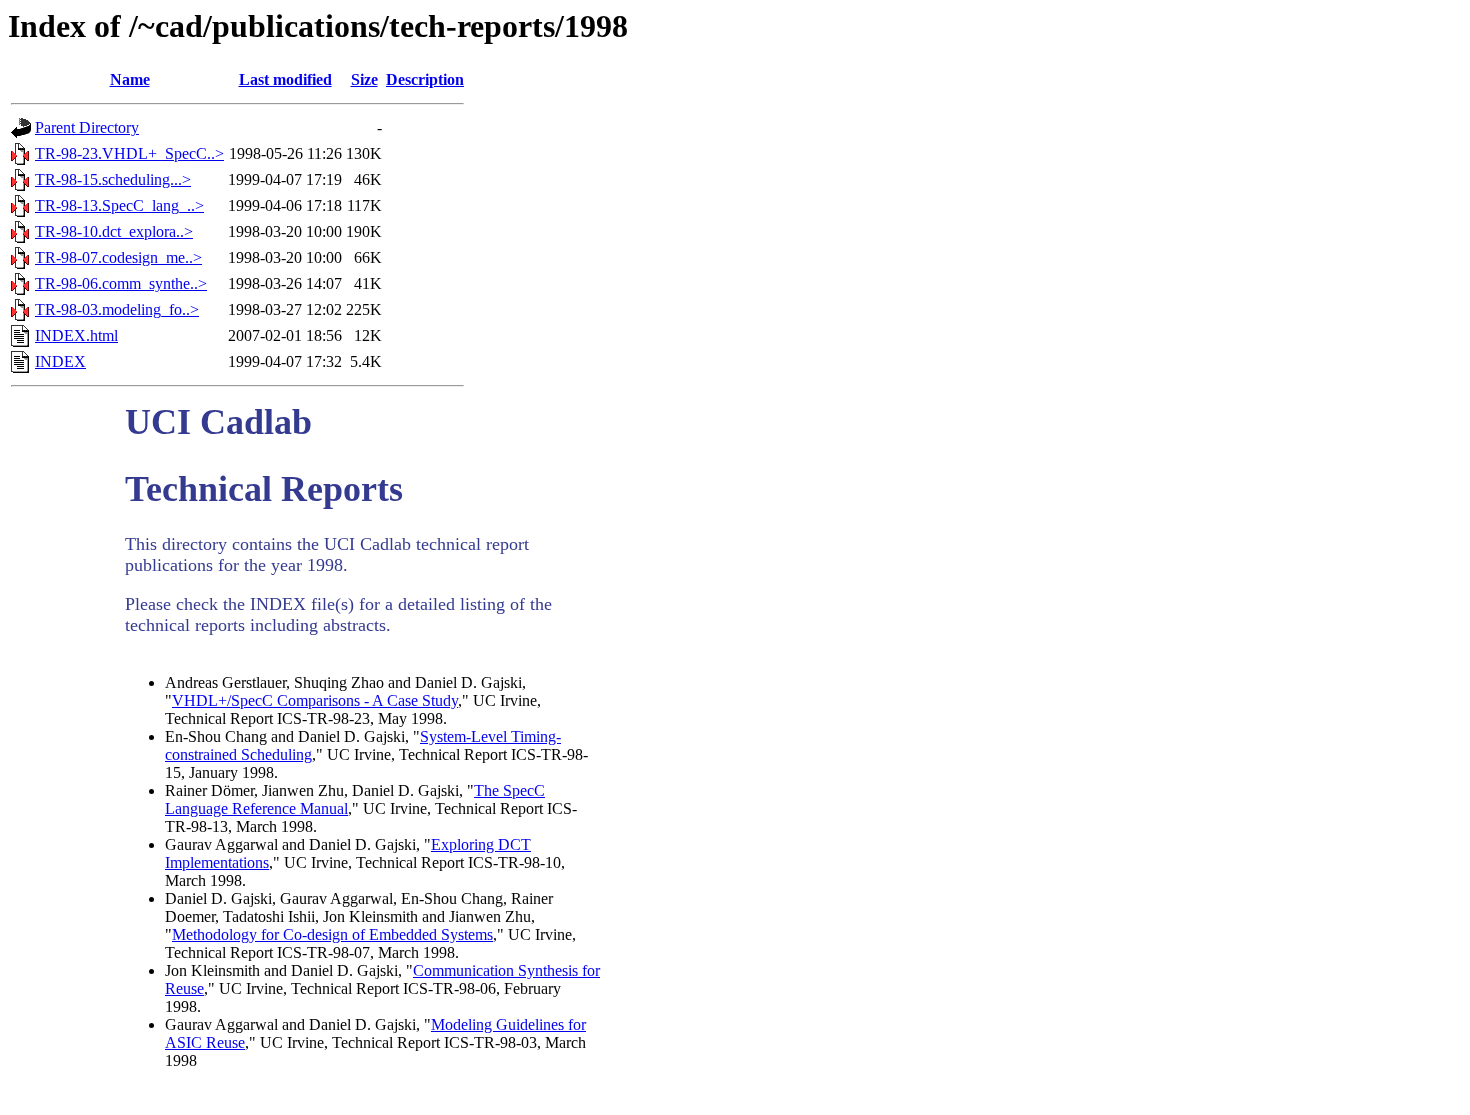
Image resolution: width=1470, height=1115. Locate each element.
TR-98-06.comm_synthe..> (121, 283)
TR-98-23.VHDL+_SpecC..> (129, 153)
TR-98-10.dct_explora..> (114, 231)
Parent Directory (87, 127)
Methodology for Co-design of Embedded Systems (332, 934)
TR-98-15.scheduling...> (113, 179)
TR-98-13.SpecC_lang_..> (119, 205)
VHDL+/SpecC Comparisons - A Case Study (315, 700)
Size (364, 79)
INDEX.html (76, 335)
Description (425, 79)
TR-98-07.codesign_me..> (118, 257)
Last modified (285, 79)
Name (130, 79)
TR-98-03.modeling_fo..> (117, 309)
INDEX (60, 361)
